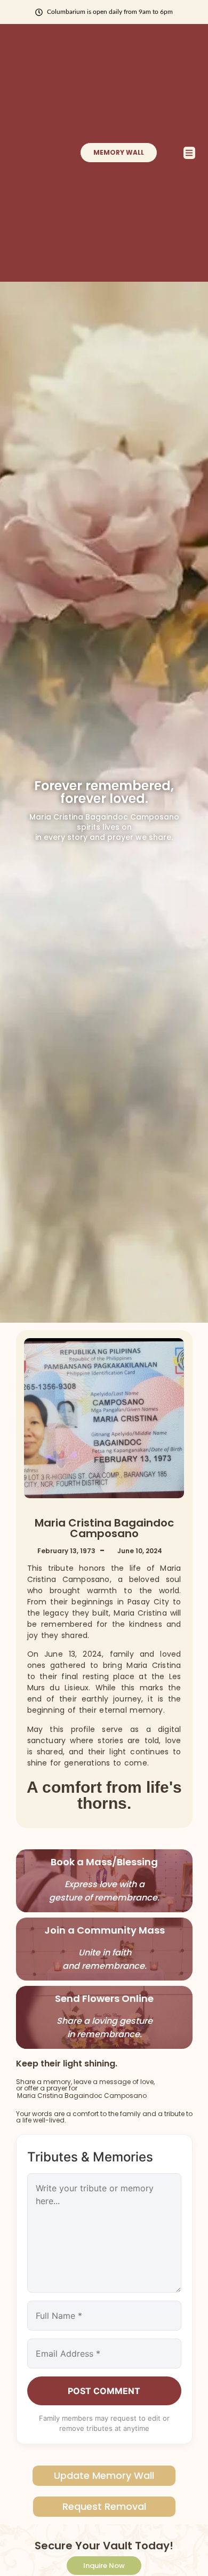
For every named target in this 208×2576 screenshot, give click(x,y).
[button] (190, 153)
